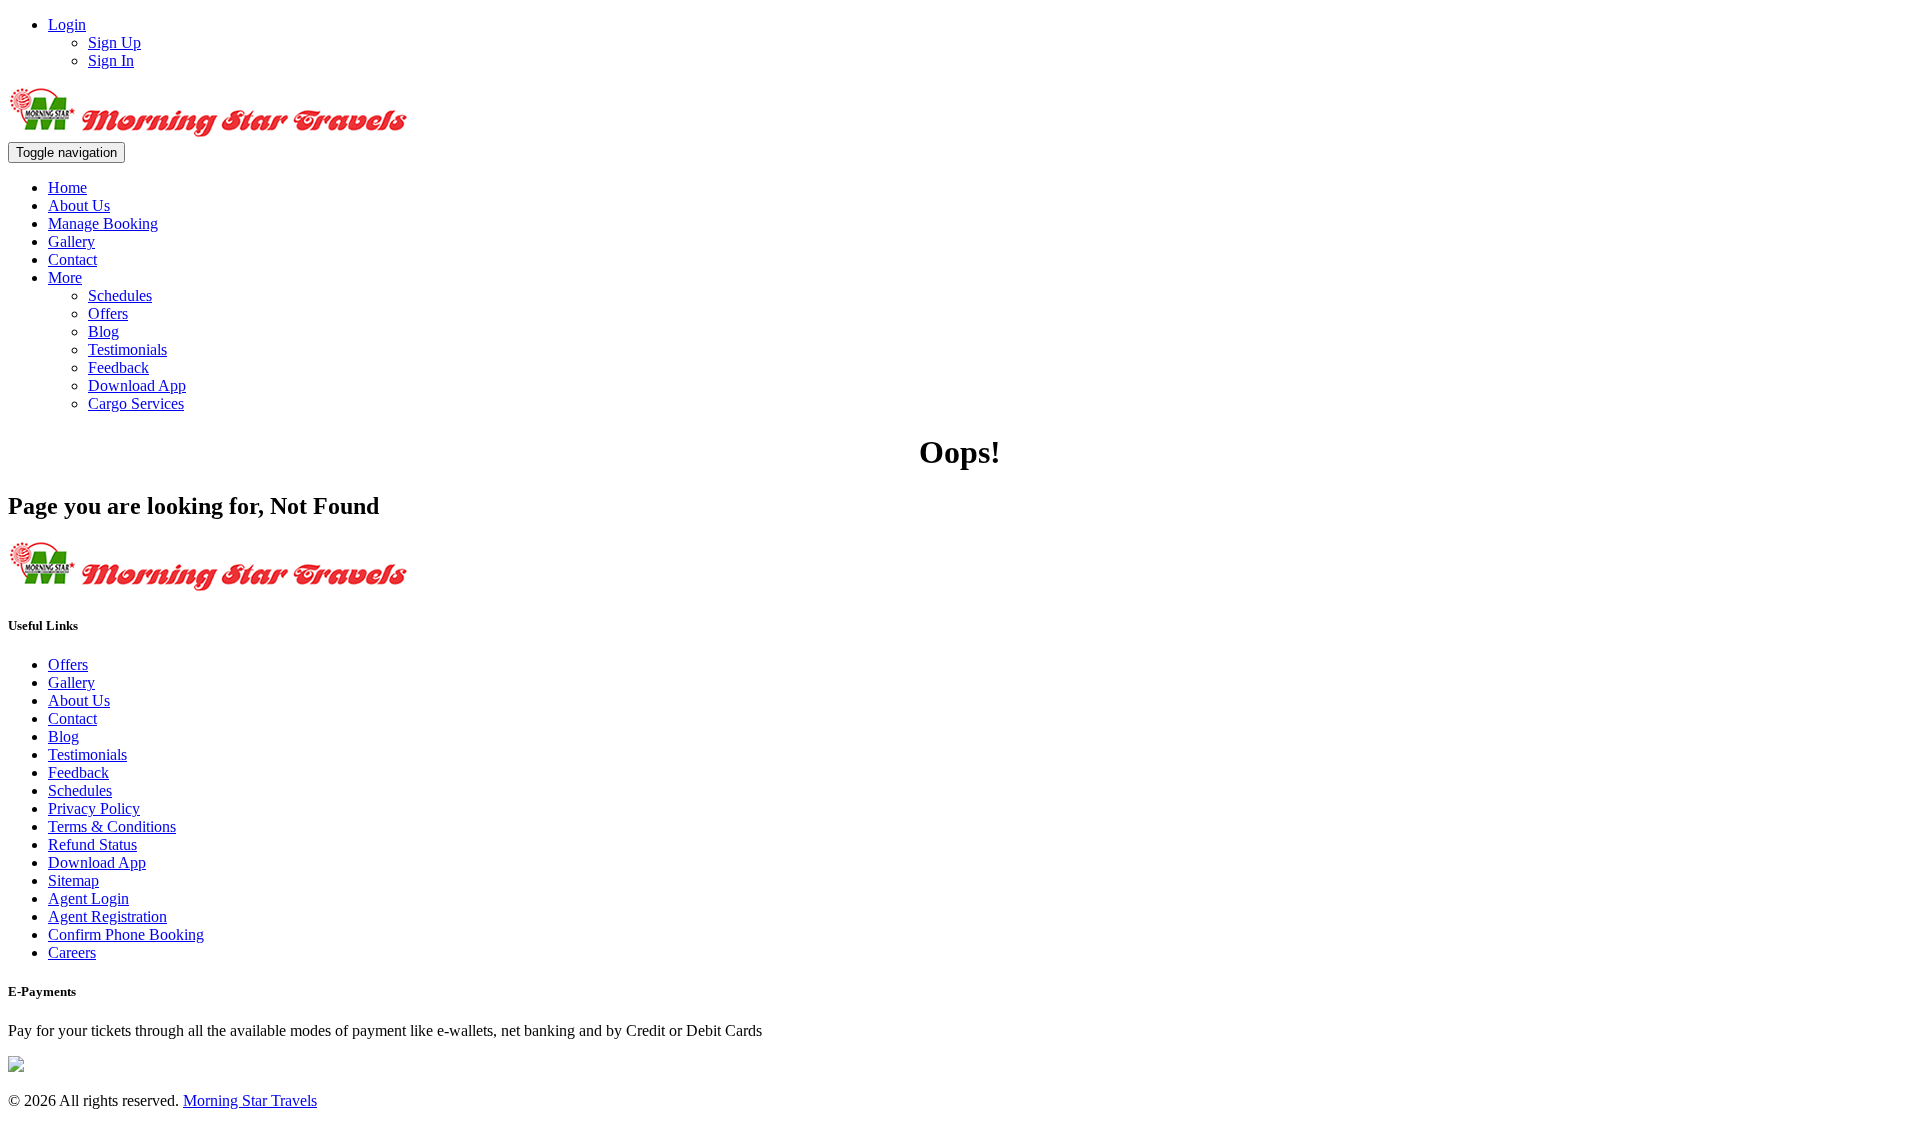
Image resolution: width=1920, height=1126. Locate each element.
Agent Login (88, 898)
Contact (72, 259)
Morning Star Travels (250, 1100)
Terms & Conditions (112, 826)
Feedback (118, 367)
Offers (108, 313)
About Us (79, 205)
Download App (137, 385)
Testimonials (127, 349)
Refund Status (92, 844)
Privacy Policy (94, 808)
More (65, 277)
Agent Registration (107, 916)
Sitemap (73, 880)
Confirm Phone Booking (126, 934)
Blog (103, 331)
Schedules (120, 295)
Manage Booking (103, 223)
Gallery (71, 241)
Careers (72, 952)
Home (67, 187)
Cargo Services (136, 403)
